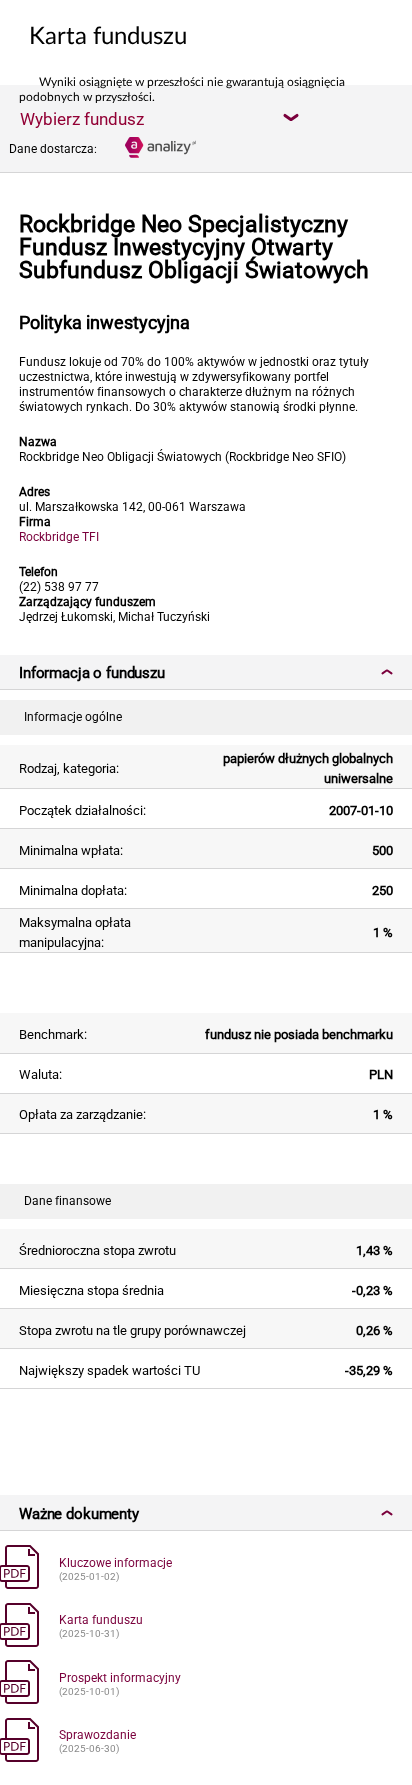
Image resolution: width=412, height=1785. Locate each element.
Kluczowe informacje (115, 1563)
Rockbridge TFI (59, 537)
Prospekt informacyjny (120, 1678)
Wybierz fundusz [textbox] (82, 119)
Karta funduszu (101, 1620)
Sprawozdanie (97, 1735)
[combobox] (159, 118)
